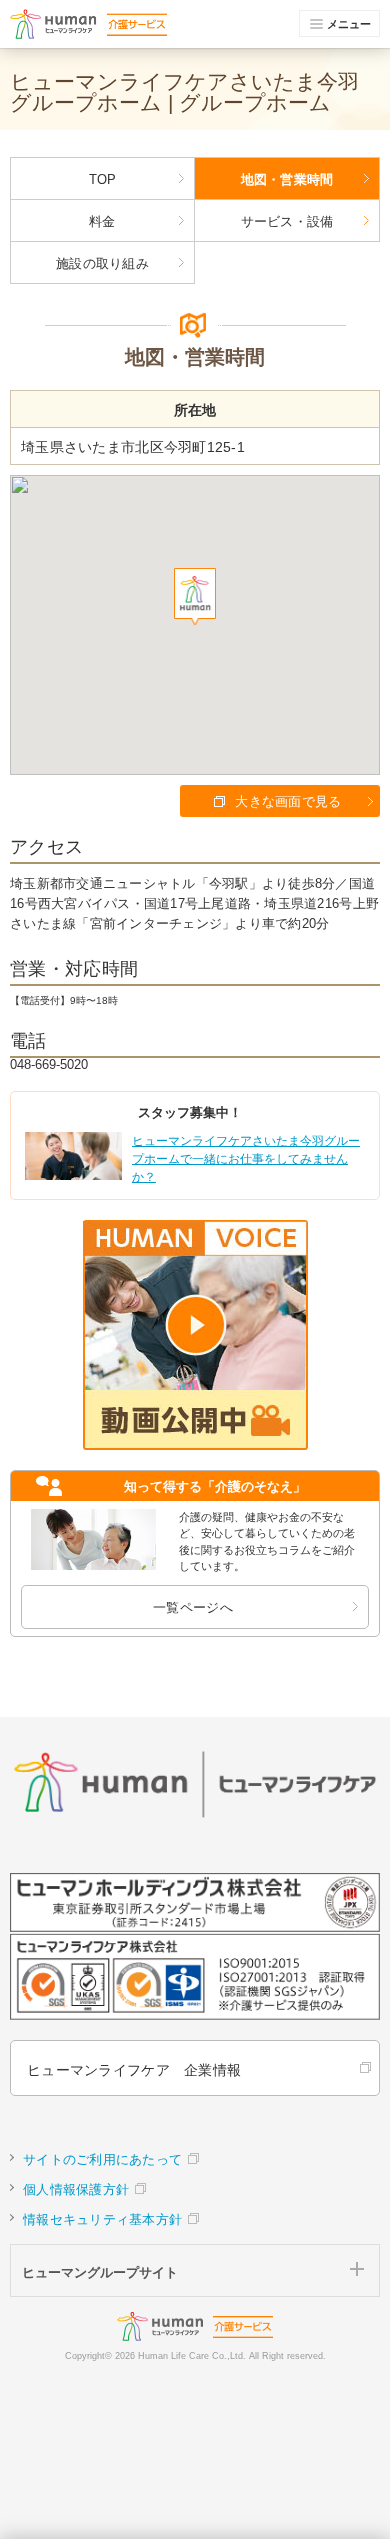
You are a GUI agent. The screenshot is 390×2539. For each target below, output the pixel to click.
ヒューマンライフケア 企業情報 (134, 2070)
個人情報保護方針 (76, 2189)
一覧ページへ (193, 1607)
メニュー (349, 24)
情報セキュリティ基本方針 (102, 2219)
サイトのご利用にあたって (102, 2159)
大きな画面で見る (288, 801)
